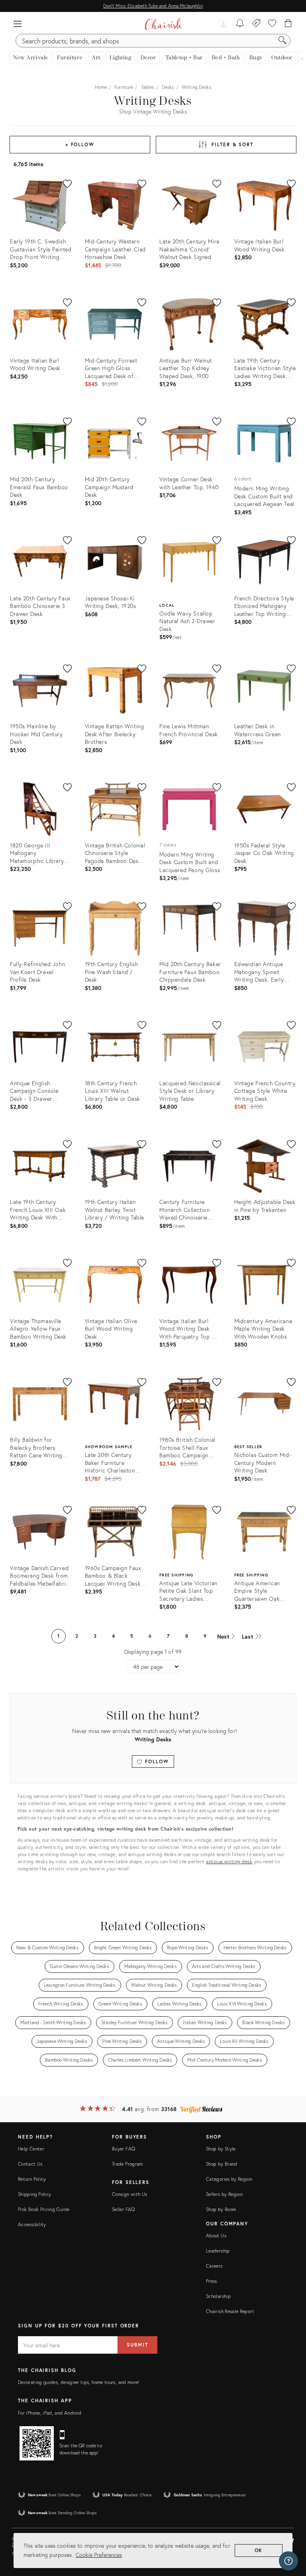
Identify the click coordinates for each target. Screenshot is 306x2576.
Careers (214, 2266)
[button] (18, 24)
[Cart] (288, 24)
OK (259, 2550)
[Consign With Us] (256, 24)
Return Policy (32, 2179)
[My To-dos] (240, 24)
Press (212, 2281)
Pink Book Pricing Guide (44, 2209)
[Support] (288, 2561)
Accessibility (32, 2224)
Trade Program (127, 2164)
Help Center (31, 2149)
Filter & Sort (232, 144)
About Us (216, 2236)
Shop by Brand (222, 2164)
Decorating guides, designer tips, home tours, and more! (79, 2382)
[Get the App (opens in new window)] (37, 2443)
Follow (156, 1761)
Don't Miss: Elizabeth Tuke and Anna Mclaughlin (153, 6)
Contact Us (30, 2164)
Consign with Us (129, 2194)
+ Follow (80, 144)
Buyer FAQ (124, 2149)
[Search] (282, 41)
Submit (137, 2345)
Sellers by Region (224, 2194)
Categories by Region (229, 2179)
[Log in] (223, 24)
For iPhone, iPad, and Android (50, 2413)
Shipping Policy (34, 2194)
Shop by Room (221, 2209)
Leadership (218, 2251)
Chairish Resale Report (230, 2311)
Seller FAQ (124, 2209)
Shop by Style (221, 2149)
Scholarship (218, 2296)
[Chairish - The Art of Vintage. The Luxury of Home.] (163, 24)
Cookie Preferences (99, 2555)
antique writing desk (229, 1861)
